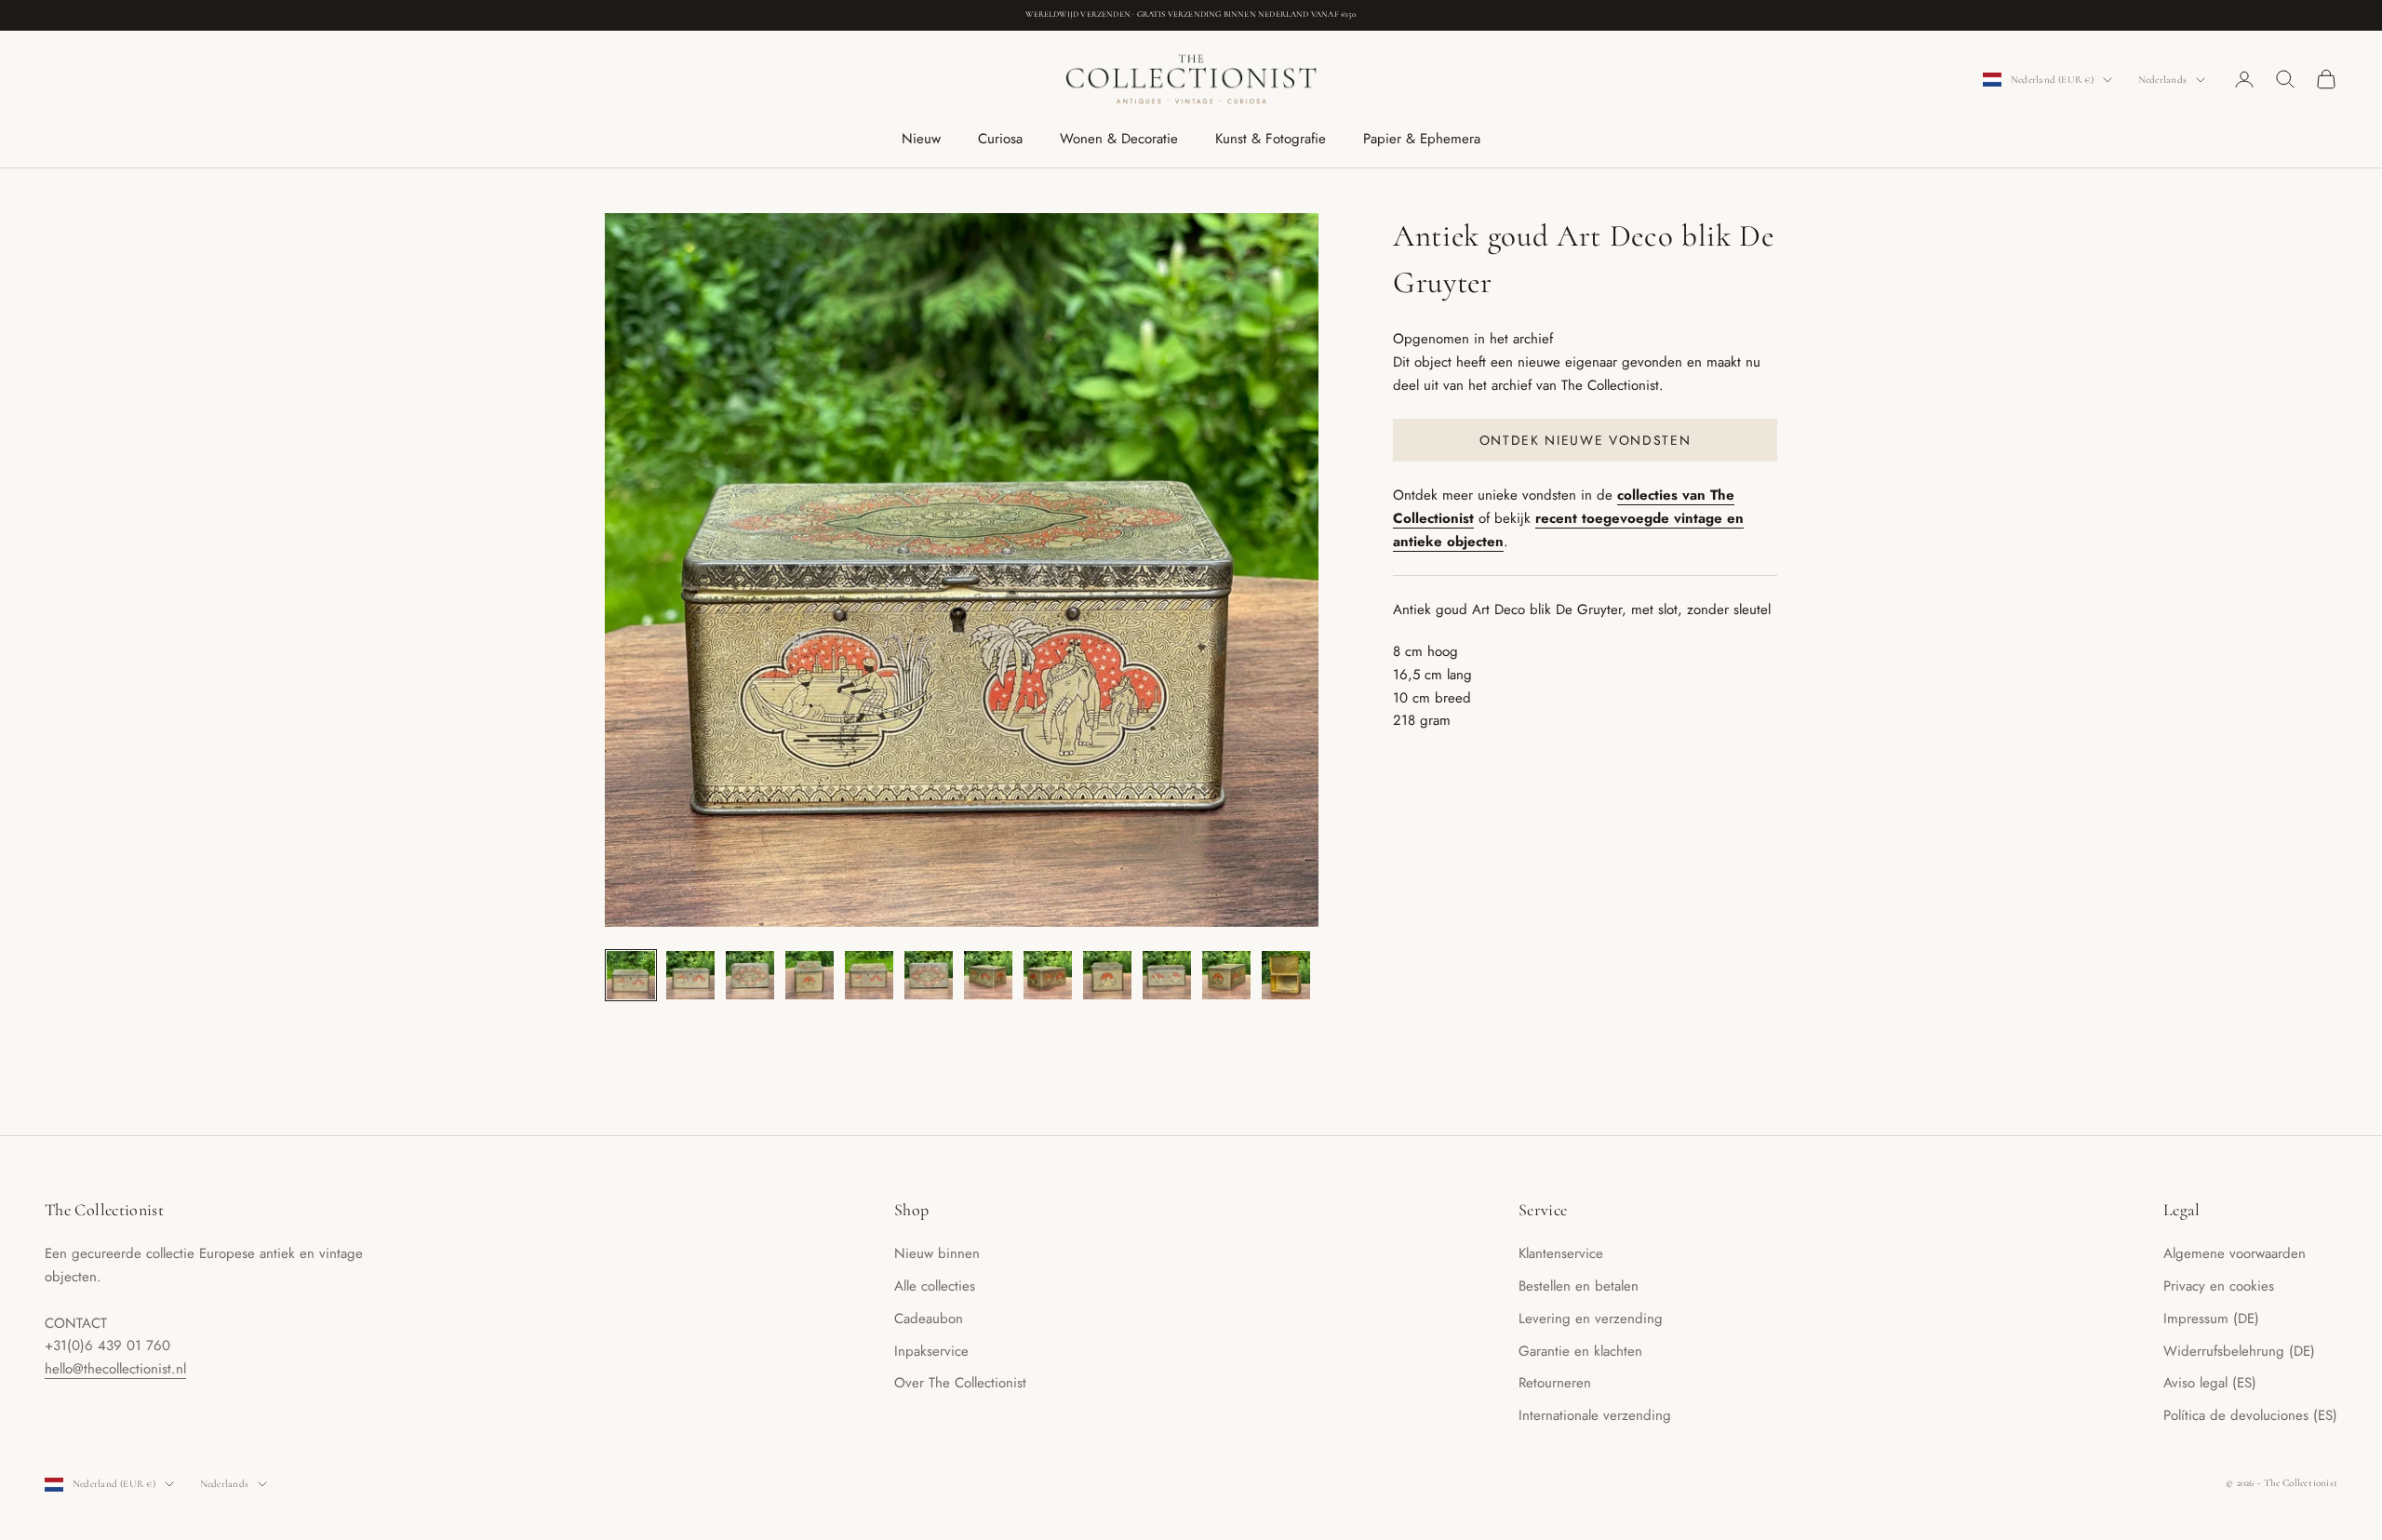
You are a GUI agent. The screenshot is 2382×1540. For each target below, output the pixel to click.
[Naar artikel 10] (1167, 975)
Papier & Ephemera (1422, 139)
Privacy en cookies (2219, 1286)
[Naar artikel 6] (929, 975)
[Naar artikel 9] (1107, 975)
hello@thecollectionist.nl (115, 1369)
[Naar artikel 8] (1048, 975)
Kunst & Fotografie (1271, 139)
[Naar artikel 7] (988, 975)
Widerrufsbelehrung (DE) (2239, 1351)
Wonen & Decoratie (1119, 139)
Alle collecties (935, 1286)
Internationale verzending (1595, 1415)
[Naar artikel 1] (631, 975)
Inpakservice (931, 1351)
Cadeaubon (929, 1319)
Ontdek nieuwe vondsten (1586, 439)
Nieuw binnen (937, 1253)
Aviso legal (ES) (2210, 1383)
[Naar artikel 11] (1226, 975)
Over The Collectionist (960, 1383)
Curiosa (1000, 139)
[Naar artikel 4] (810, 975)
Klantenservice (1561, 1253)
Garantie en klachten (1580, 1351)
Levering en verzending (1591, 1319)
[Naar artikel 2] (690, 975)
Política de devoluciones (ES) (2250, 1415)
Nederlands (2162, 80)
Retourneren (1555, 1383)
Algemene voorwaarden (2235, 1253)
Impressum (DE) (2211, 1319)
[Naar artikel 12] (1286, 975)
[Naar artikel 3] (750, 975)
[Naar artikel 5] (869, 975)
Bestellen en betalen (1579, 1286)
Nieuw (921, 139)
